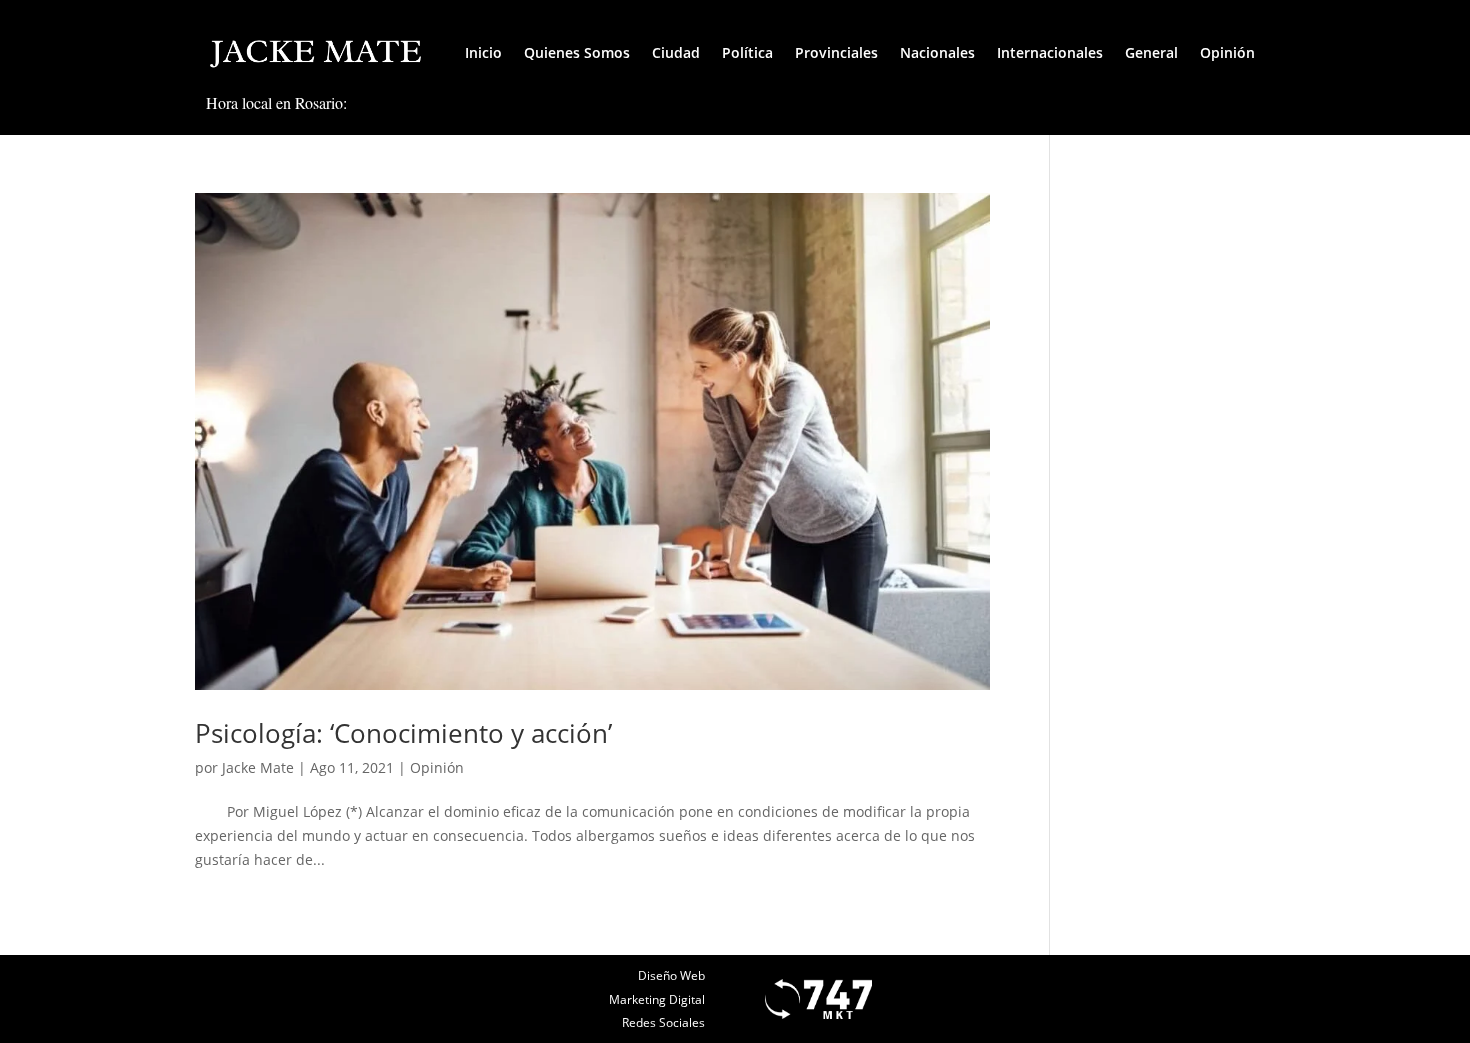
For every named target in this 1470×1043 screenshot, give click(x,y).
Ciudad (676, 52)
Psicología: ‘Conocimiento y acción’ (403, 733)
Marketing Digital (657, 999)
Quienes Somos (577, 52)
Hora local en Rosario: (276, 102)
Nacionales (937, 52)
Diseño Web (671, 975)
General (1151, 52)
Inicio (483, 52)
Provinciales (836, 52)
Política (747, 52)
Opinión (1227, 52)
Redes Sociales (663, 1022)
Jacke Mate (258, 767)
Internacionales (1050, 52)
